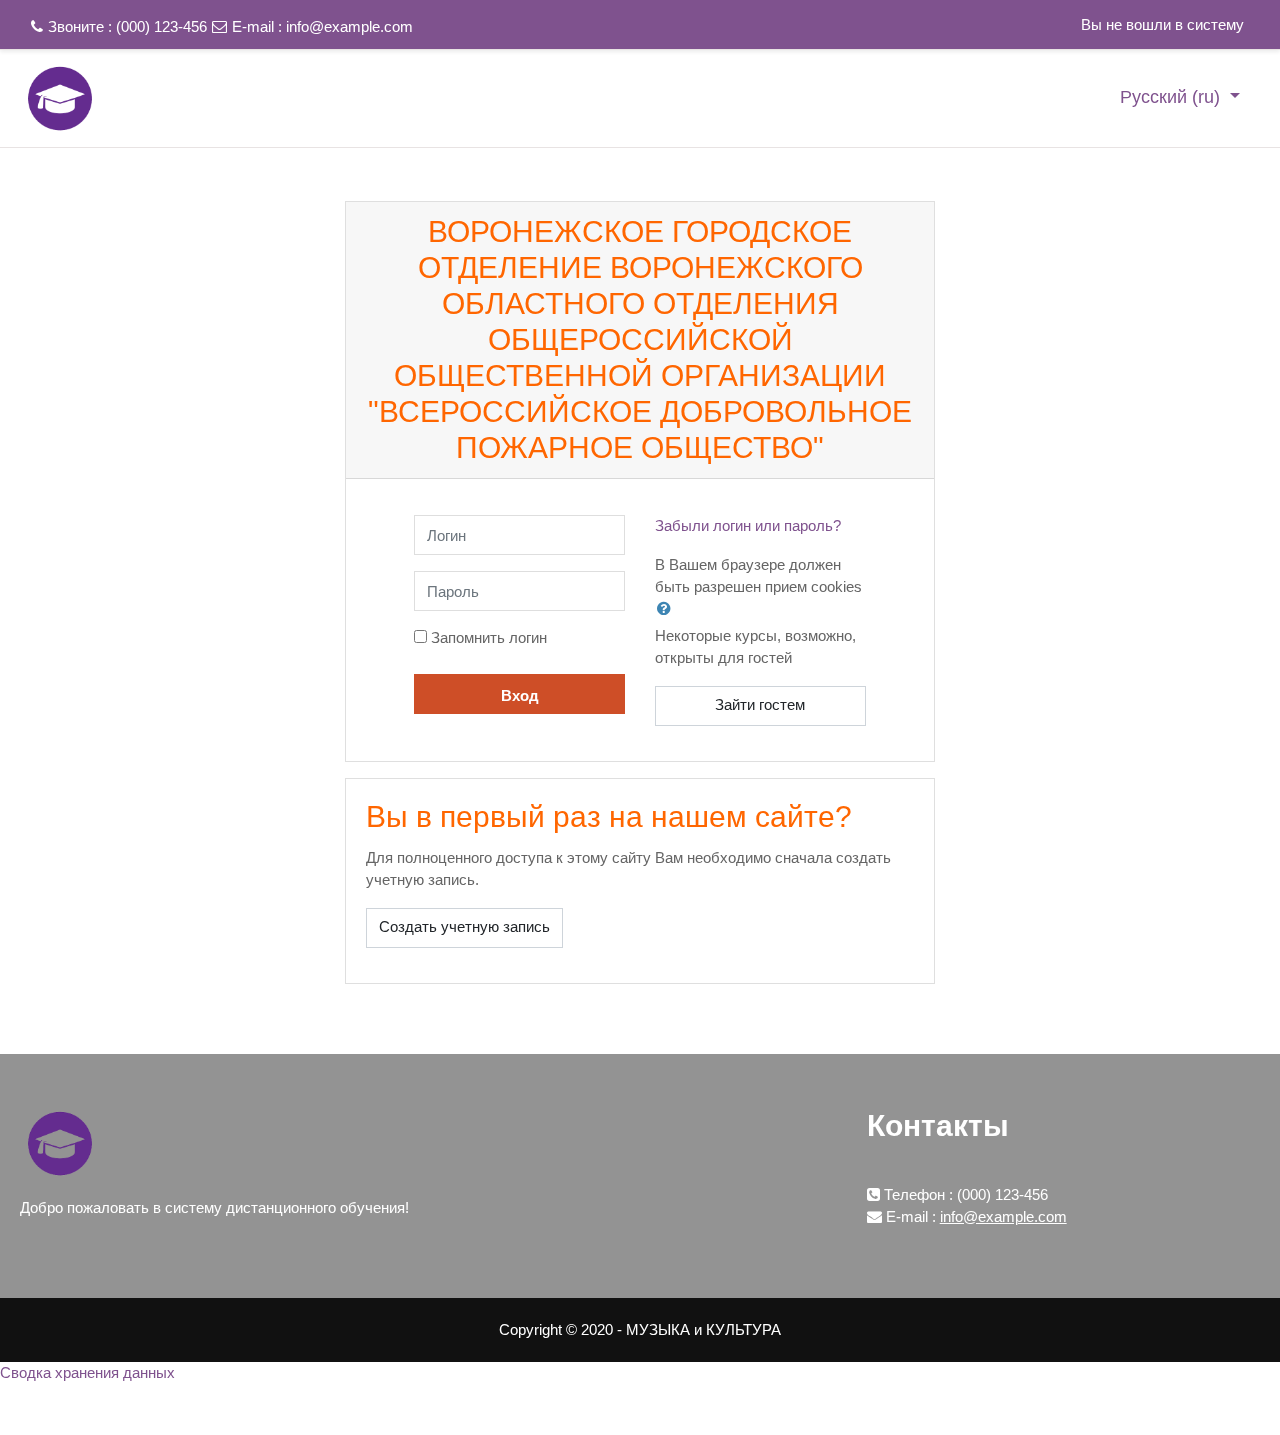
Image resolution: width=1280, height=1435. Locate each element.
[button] (668, 608)
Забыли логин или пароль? (748, 525)
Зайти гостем (760, 704)
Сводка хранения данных (87, 1372)
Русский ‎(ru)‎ (1172, 97)
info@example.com (349, 26)
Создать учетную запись (464, 926)
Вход (520, 695)
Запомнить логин (489, 637)
